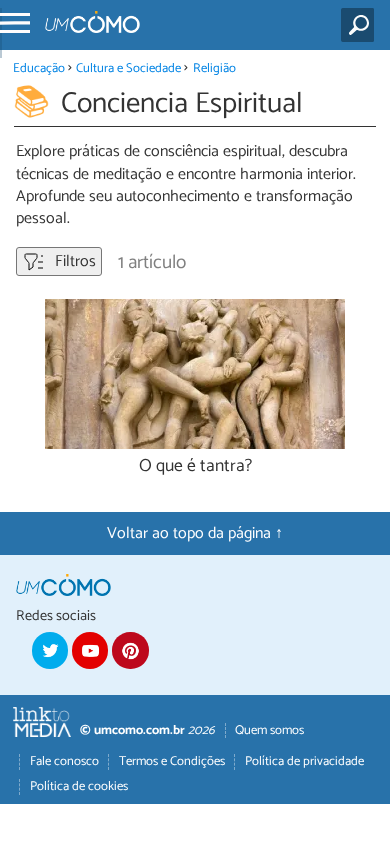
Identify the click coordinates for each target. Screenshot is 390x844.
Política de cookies (79, 786)
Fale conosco (64, 761)
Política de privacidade (304, 761)
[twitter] (50, 650)
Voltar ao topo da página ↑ (195, 533)
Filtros (73, 261)
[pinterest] (130, 650)
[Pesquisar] (361, 25)
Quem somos (269, 730)
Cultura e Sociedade (128, 68)
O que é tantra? (195, 466)
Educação (39, 68)
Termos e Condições (172, 761)
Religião (214, 68)
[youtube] (90, 650)
